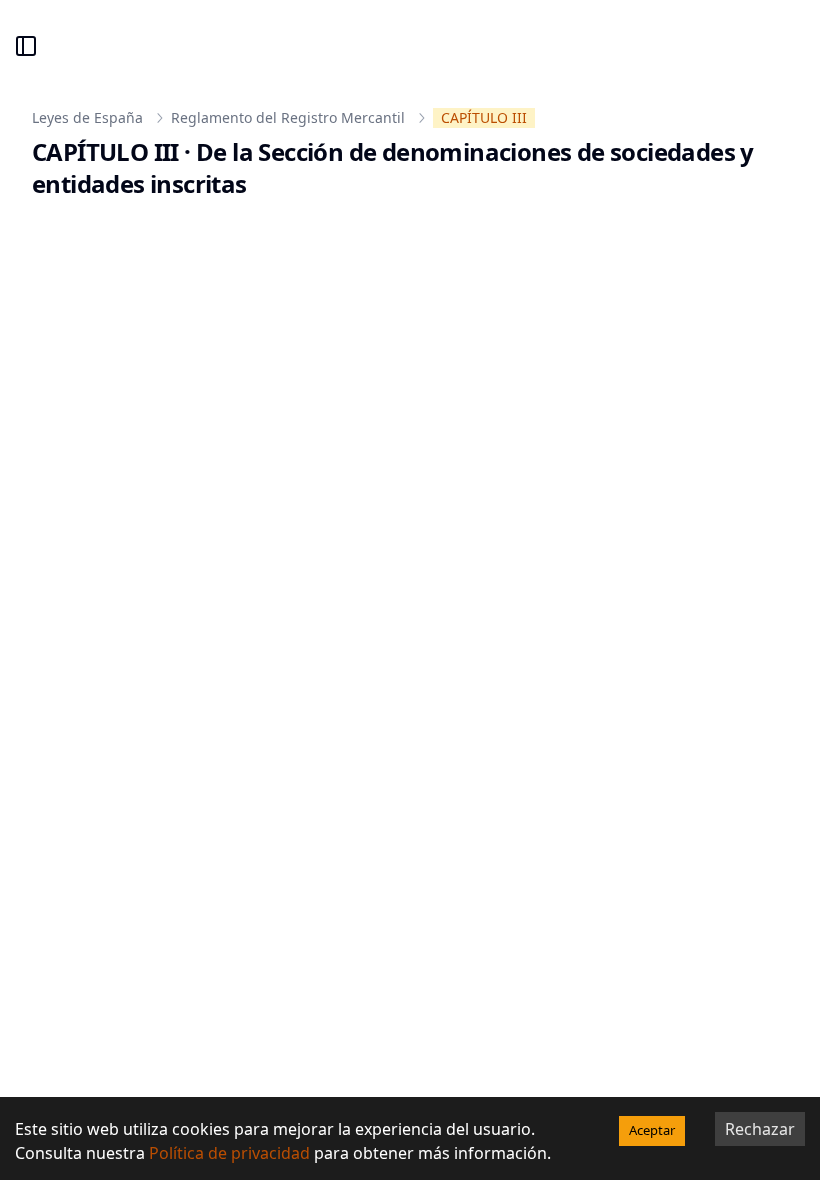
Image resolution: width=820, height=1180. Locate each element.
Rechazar (760, 1129)
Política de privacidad (229, 1153)
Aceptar (652, 1130)
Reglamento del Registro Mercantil (288, 117)
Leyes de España (87, 117)
